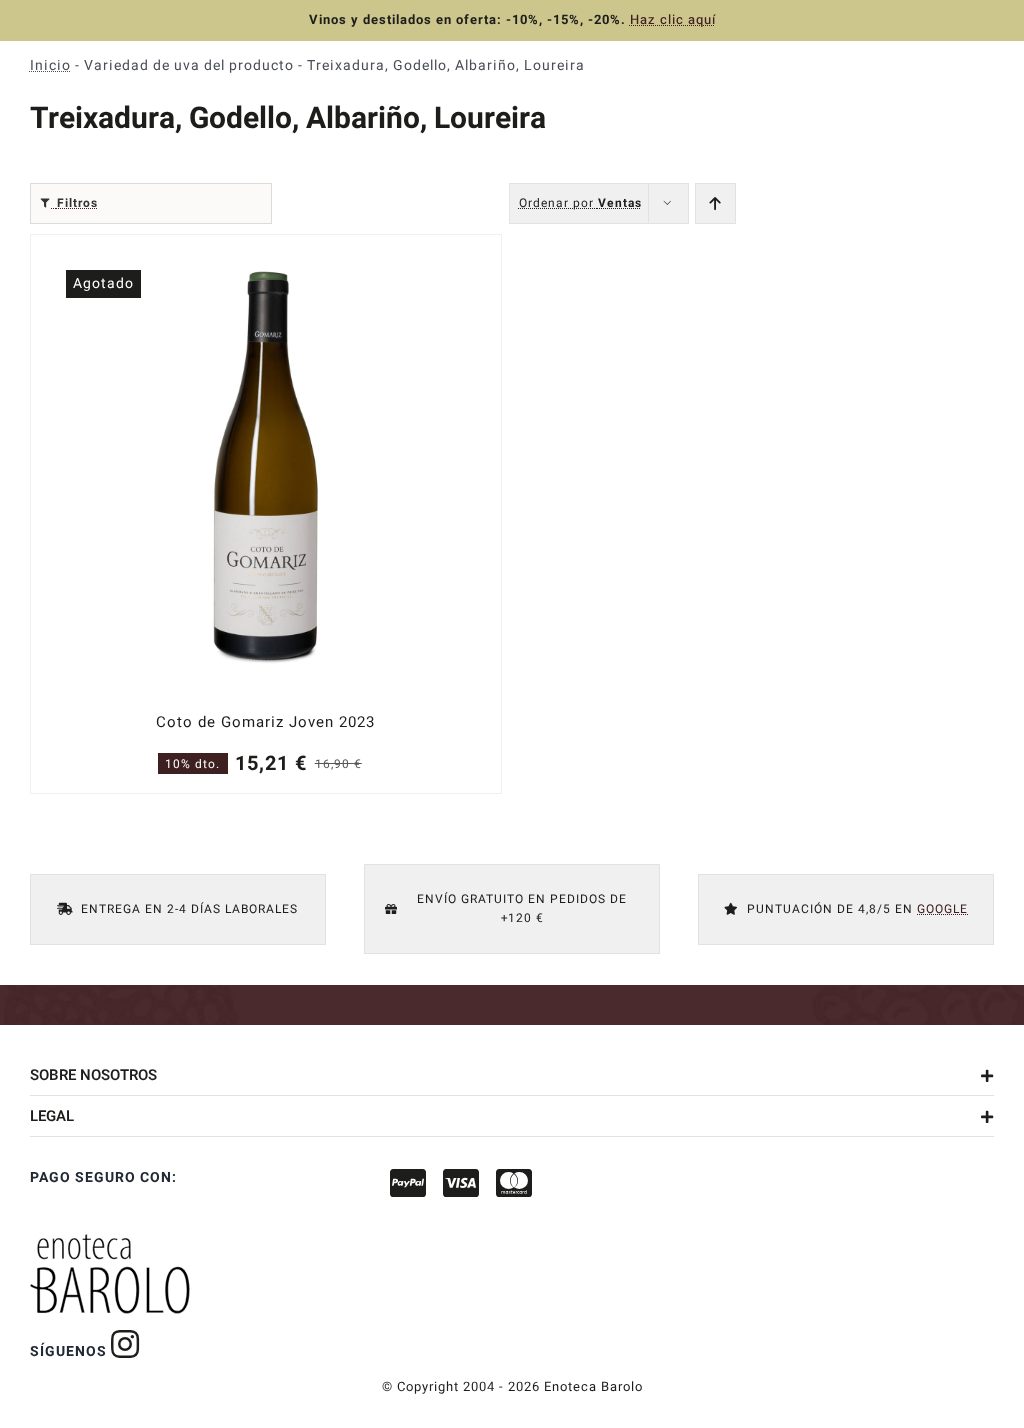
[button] (512, 1075)
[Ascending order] (715, 203)
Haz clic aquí (673, 19)
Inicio (50, 65)
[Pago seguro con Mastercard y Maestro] (125, 1344)
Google (942, 909)
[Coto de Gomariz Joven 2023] (266, 514)
